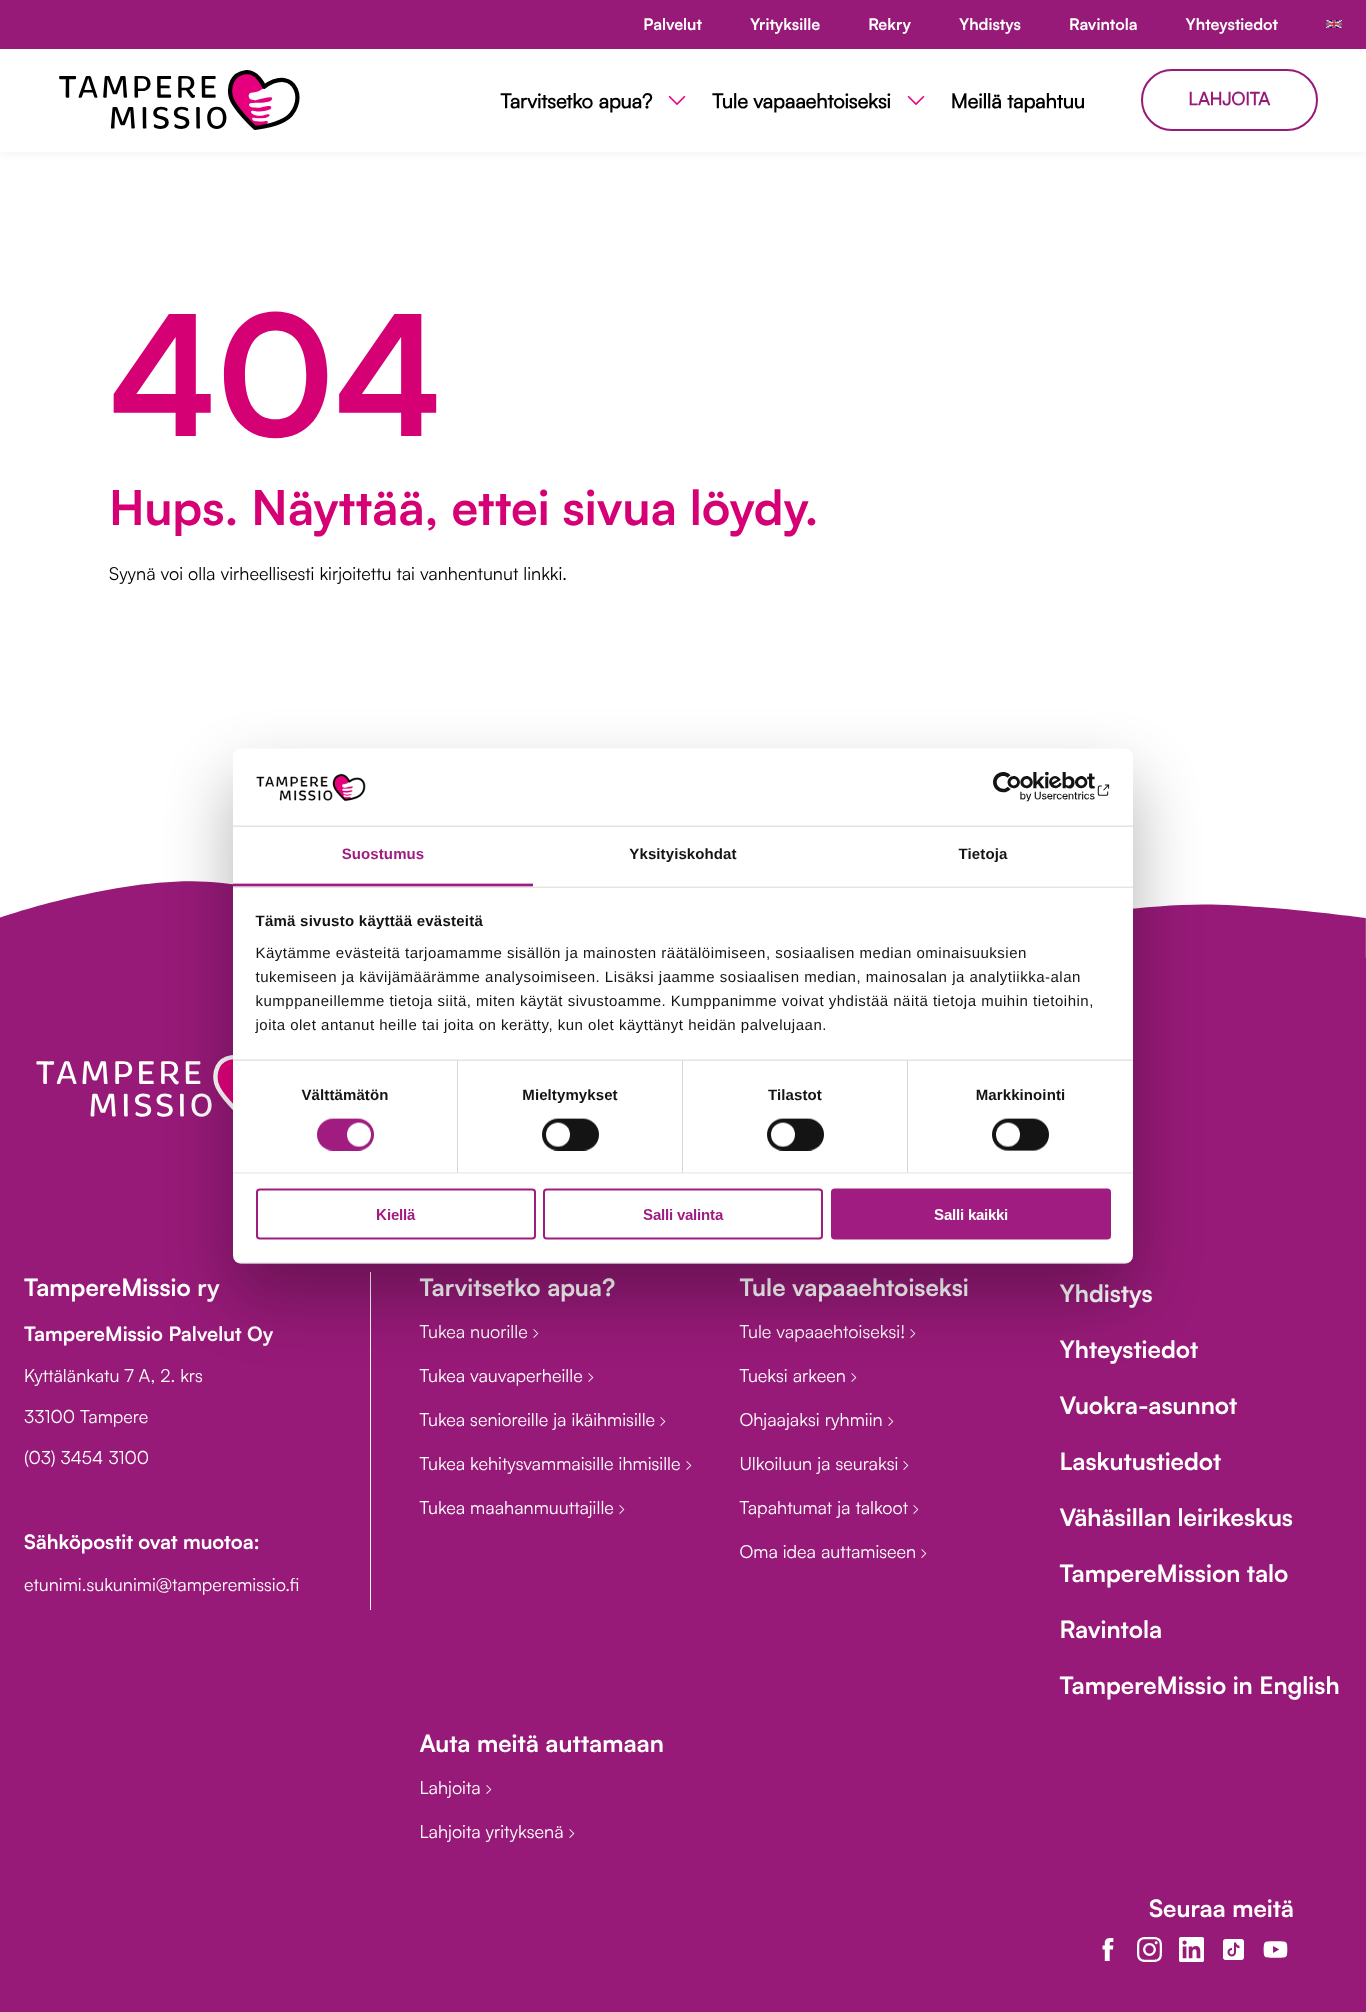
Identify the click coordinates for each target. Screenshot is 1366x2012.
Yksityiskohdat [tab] (682, 853)
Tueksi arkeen (794, 1376)
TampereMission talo (1173, 1573)
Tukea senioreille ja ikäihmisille (539, 1420)
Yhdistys (1105, 1293)
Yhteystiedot (1128, 1349)
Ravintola (1110, 1629)
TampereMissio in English (1199, 1685)
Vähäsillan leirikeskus (1175, 1517)
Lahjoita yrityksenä (493, 1832)
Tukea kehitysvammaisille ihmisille (552, 1464)
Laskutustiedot (1140, 1461)
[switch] (570, 1134)
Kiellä (395, 1214)
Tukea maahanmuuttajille (518, 1508)
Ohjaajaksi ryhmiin (813, 1420)
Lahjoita (452, 1788)
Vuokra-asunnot (1148, 1405)
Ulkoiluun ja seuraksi (821, 1464)
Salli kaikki (971, 1214)
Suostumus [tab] (383, 853)
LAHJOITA (1229, 99)
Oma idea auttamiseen (830, 1552)
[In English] (1334, 24)
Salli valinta (683, 1214)
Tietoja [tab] (983, 853)
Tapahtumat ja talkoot (826, 1508)
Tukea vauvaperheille (503, 1376)
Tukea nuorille (475, 1332)
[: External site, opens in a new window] (1023, 787)
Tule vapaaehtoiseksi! (824, 1332)
